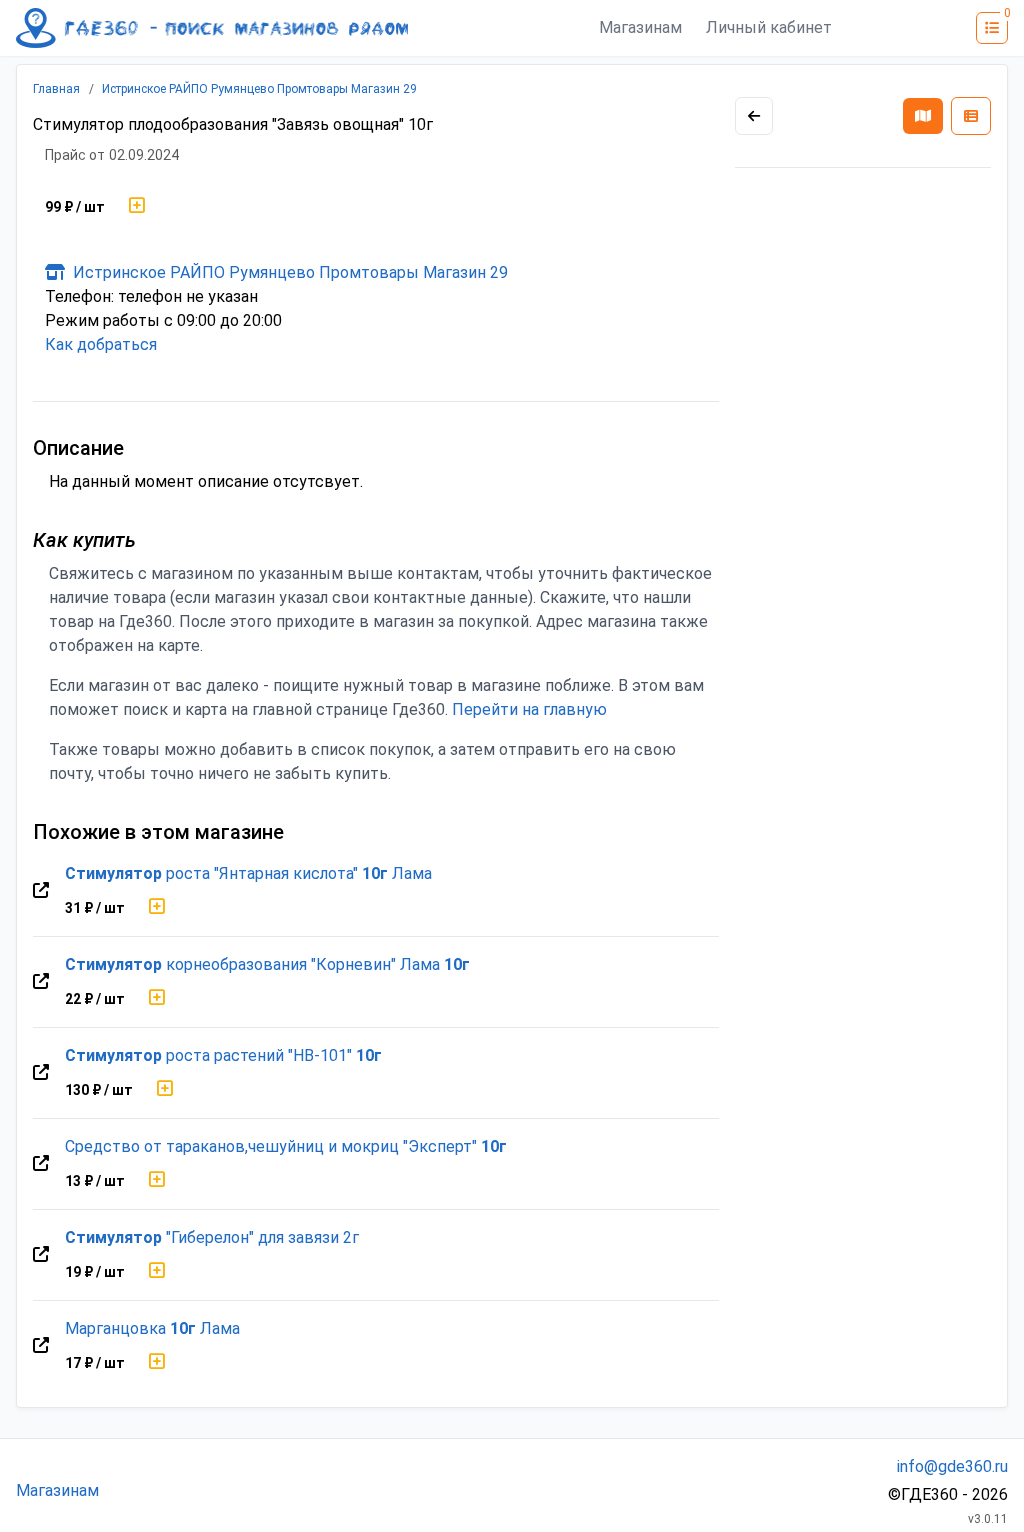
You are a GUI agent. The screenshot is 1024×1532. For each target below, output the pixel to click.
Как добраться (101, 344)
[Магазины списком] (971, 116)
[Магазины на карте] (923, 116)
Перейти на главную (529, 709)
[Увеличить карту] (754, 116)
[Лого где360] (212, 28)
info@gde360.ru (952, 1466)
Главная (56, 89)
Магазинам (640, 27)
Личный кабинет (769, 27)
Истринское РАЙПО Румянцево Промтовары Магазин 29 (259, 89)
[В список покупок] (137, 207)
